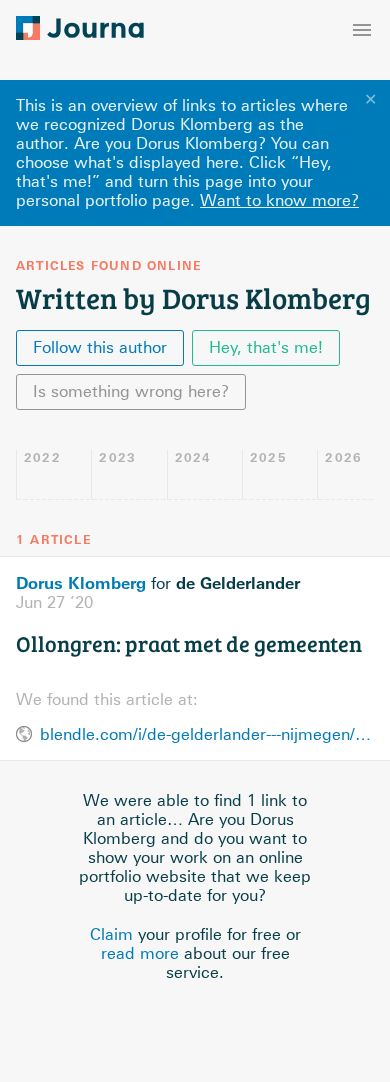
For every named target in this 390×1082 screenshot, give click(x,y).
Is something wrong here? (131, 391)
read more (140, 953)
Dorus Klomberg (81, 583)
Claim (111, 934)
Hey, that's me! (266, 347)
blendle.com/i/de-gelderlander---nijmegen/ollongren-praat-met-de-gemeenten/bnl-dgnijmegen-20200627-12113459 (207, 734)
